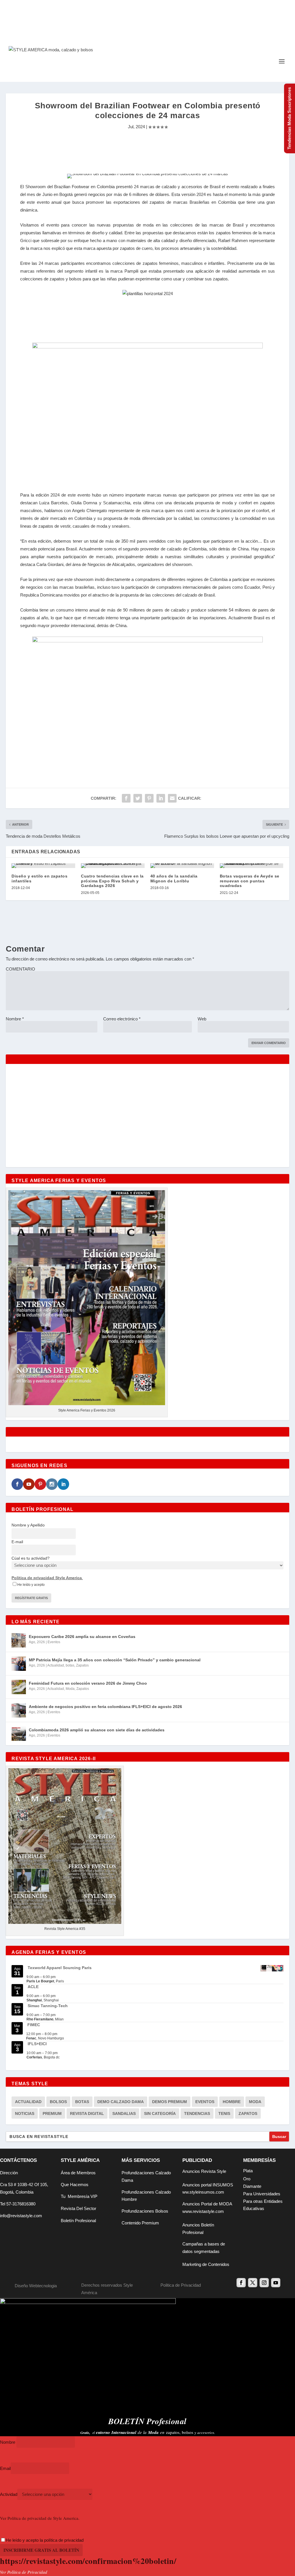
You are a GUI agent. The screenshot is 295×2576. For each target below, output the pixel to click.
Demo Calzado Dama (121, 2102)
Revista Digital (87, 2113)
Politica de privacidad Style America (47, 1578)
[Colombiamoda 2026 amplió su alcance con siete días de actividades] (19, 1734)
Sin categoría (160, 2113)
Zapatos (82, 1665)
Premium (52, 2113)
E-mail (17, 1542)
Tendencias (197, 2113)
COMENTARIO (20, 969)
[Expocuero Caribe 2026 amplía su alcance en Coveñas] (19, 1640)
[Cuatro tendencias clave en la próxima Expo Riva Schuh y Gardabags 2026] (113, 866)
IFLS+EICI (37, 2044)
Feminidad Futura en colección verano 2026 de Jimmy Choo (88, 1683)
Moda (70, 1689)
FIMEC (34, 2025)
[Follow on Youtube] (276, 2283)
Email (5, 2468)
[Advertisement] (147, 150)
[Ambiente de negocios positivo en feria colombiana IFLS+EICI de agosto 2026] (19, 1710)
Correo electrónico (122, 1019)
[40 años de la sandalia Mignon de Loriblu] (182, 866)
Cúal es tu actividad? (31, 1558)
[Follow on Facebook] (241, 2283)
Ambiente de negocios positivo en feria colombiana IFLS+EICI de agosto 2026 (105, 1707)
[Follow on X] (253, 2283)
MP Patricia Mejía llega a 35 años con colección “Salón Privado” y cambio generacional (115, 1660)
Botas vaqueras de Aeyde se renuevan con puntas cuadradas (250, 881)
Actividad (9, 2494)
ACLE (33, 1987)
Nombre (15, 1019)
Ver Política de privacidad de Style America (39, 2518)
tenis (224, 2113)
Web (202, 1019)
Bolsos (58, 2102)
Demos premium (170, 2102)
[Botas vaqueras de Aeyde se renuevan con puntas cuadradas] (252, 866)
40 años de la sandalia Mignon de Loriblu (174, 879)
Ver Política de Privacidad (24, 2572)
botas (70, 1665)
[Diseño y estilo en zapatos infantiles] (43, 866)
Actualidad (56, 1665)
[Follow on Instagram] (264, 2283)
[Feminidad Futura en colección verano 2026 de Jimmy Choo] (19, 1687)
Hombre (232, 2102)
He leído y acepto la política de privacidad (45, 2540)
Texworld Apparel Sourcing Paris (60, 1968)
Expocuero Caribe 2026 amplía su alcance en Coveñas (82, 1637)
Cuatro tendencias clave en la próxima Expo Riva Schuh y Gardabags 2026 (112, 881)
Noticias (25, 2113)
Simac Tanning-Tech (48, 2006)
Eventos (54, 1642)
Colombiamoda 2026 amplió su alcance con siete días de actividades (97, 1730)
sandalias (124, 2113)
